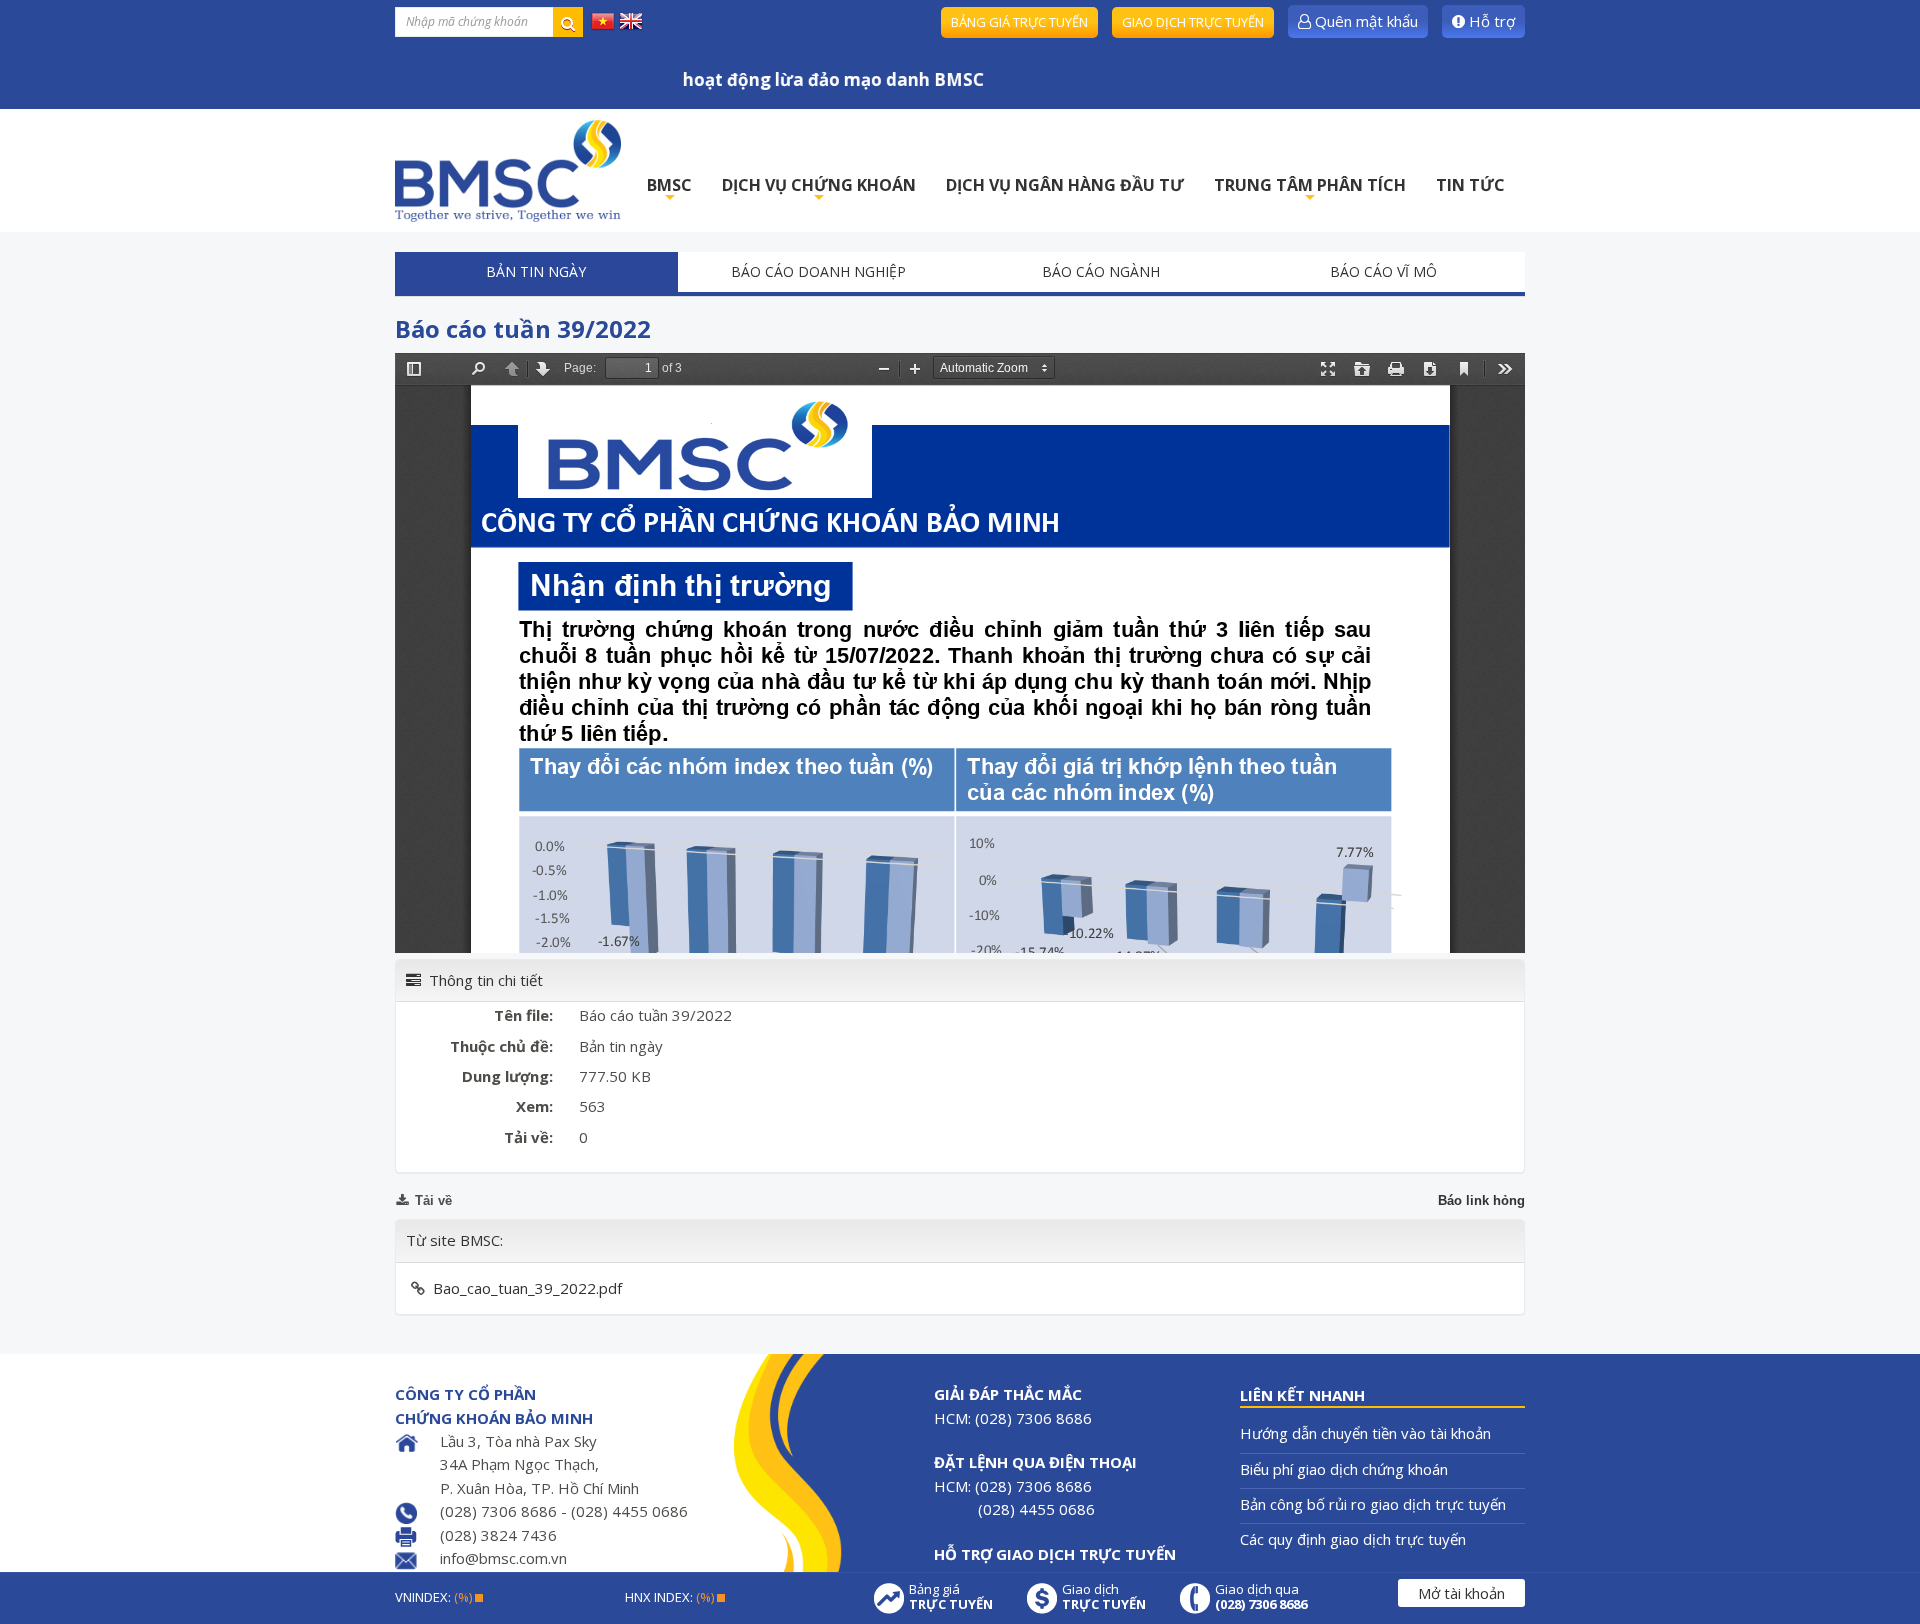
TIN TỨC (1470, 185)
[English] (631, 20)
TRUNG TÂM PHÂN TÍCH (1310, 190)
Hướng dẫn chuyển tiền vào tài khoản (1365, 1433)
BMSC (669, 190)
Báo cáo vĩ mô (1383, 271)
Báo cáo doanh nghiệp (818, 271)
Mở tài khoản (1461, 1593)
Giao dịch (1104, 1597)
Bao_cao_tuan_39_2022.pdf (527, 1288)
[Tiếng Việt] (603, 20)
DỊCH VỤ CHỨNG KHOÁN (819, 190)
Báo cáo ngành (1101, 271)
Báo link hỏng (1481, 1200)
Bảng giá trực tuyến (1019, 22)
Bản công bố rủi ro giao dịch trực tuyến (1373, 1504)
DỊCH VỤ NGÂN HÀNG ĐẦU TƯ (1065, 185)
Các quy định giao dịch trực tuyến (1353, 1539)
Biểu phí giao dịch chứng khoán (1344, 1469)
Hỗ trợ (1490, 21)
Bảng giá (951, 1597)
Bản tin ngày (536, 271)
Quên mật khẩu (1364, 21)
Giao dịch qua (1261, 1597)
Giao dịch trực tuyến (1193, 22)
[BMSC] (508, 170)
